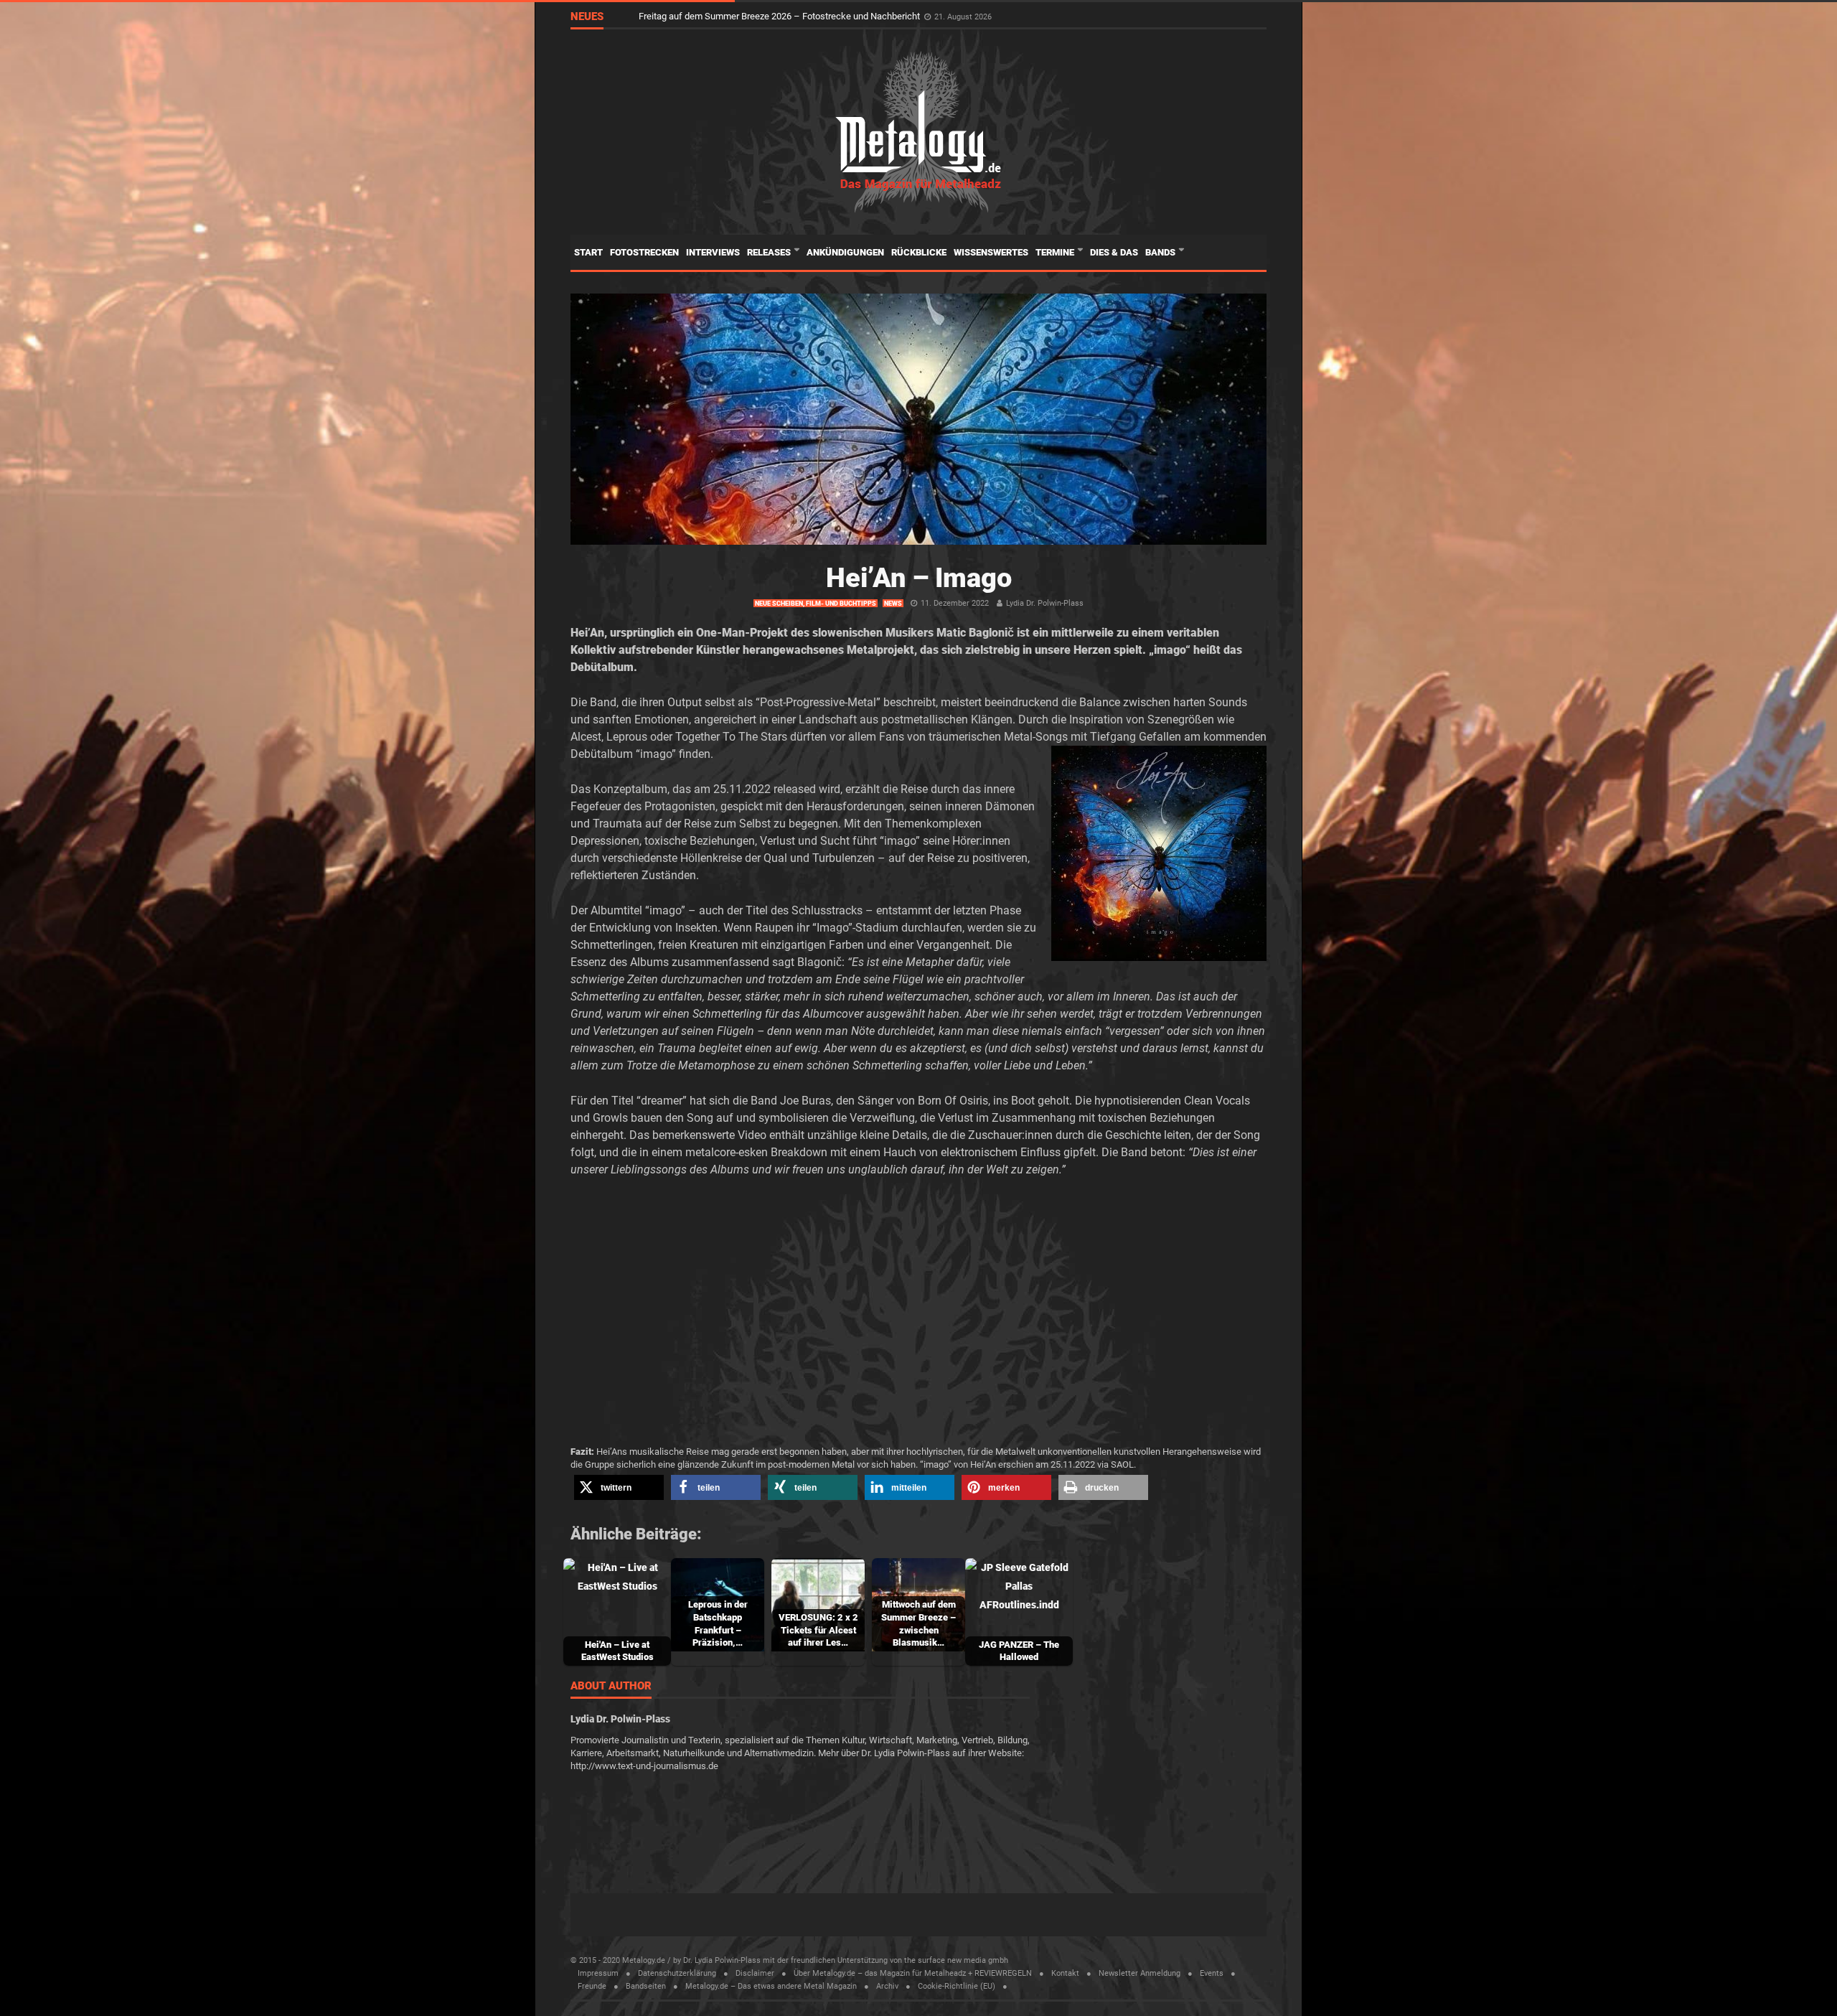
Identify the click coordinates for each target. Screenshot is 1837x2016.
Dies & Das (1114, 252)
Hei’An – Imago (919, 578)
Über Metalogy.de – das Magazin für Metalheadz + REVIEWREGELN (913, 1973)
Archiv (887, 1986)
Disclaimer (755, 1973)
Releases (770, 252)
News (893, 604)
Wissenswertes (991, 252)
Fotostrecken (644, 252)
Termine (1056, 252)
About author (611, 1687)
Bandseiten (646, 1986)
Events (1212, 1973)
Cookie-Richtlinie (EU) (957, 1986)
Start (588, 252)
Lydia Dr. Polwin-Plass (1045, 603)
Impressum (598, 1973)
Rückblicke (919, 252)
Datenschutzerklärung (677, 1973)
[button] (619, 1487)
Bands (1161, 252)
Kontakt (1065, 1973)
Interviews (713, 252)
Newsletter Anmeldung (1140, 1973)
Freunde (592, 1986)
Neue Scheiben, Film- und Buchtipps (816, 604)
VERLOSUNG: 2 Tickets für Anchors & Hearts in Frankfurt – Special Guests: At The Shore (819, 16)
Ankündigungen (845, 252)
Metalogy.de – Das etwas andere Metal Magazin (771, 1986)
